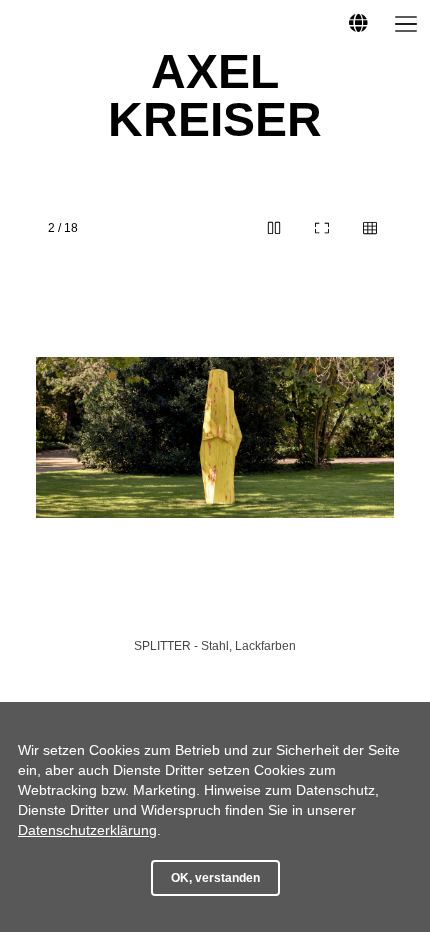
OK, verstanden (215, 878)
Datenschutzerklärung (87, 830)
